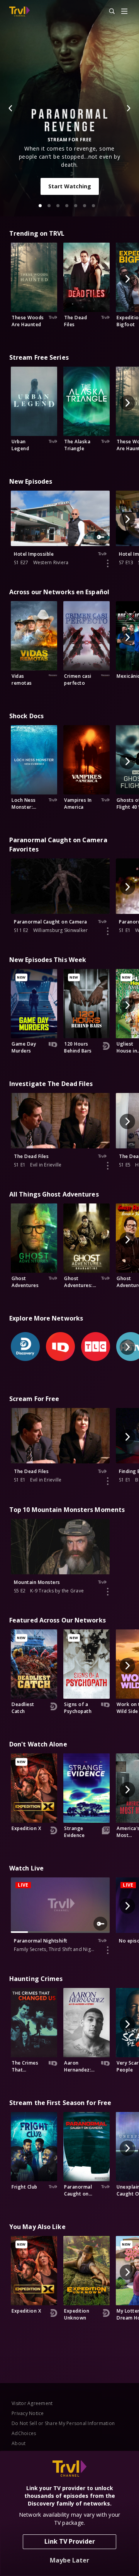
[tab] (40, 206)
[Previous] (11, 108)
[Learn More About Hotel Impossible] (108, 563)
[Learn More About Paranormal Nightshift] (108, 1950)
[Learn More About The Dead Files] (108, 1166)
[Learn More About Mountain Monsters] (108, 1592)
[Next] (128, 108)
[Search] (108, 12)
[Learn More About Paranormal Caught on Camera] (108, 931)
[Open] (124, 12)
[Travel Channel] (19, 12)
